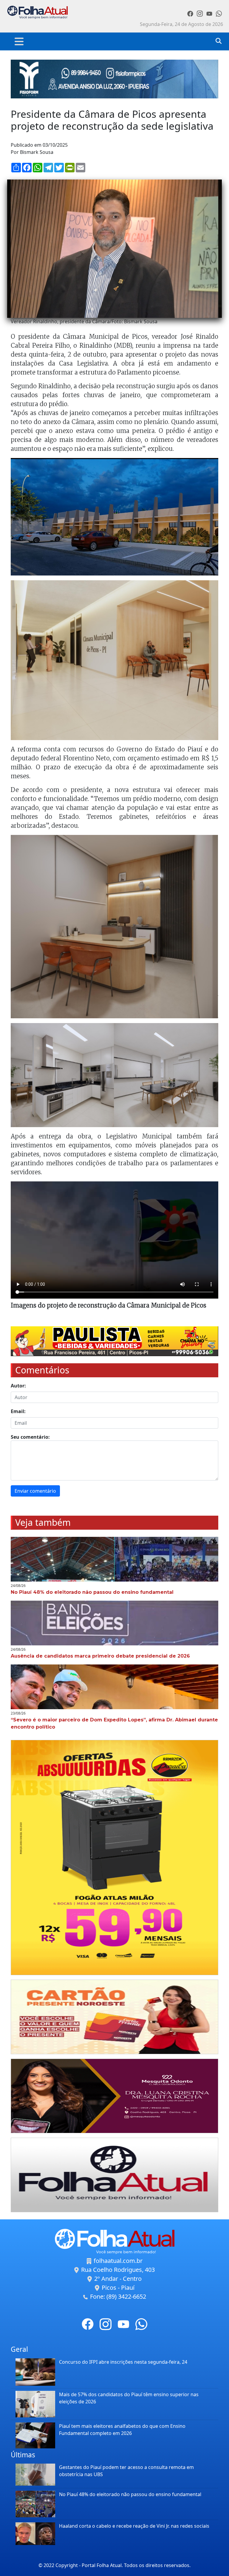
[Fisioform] (114, 78)
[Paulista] (114, 1341)
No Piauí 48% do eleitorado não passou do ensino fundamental (130, 2494)
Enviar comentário (35, 1491)
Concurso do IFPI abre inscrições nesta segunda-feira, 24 (123, 2362)
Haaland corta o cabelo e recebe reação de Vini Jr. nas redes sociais (134, 2526)
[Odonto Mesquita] (114, 2096)
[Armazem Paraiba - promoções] (114, 1857)
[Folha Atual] (114, 2175)
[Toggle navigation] (19, 41)
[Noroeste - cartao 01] (114, 2017)
